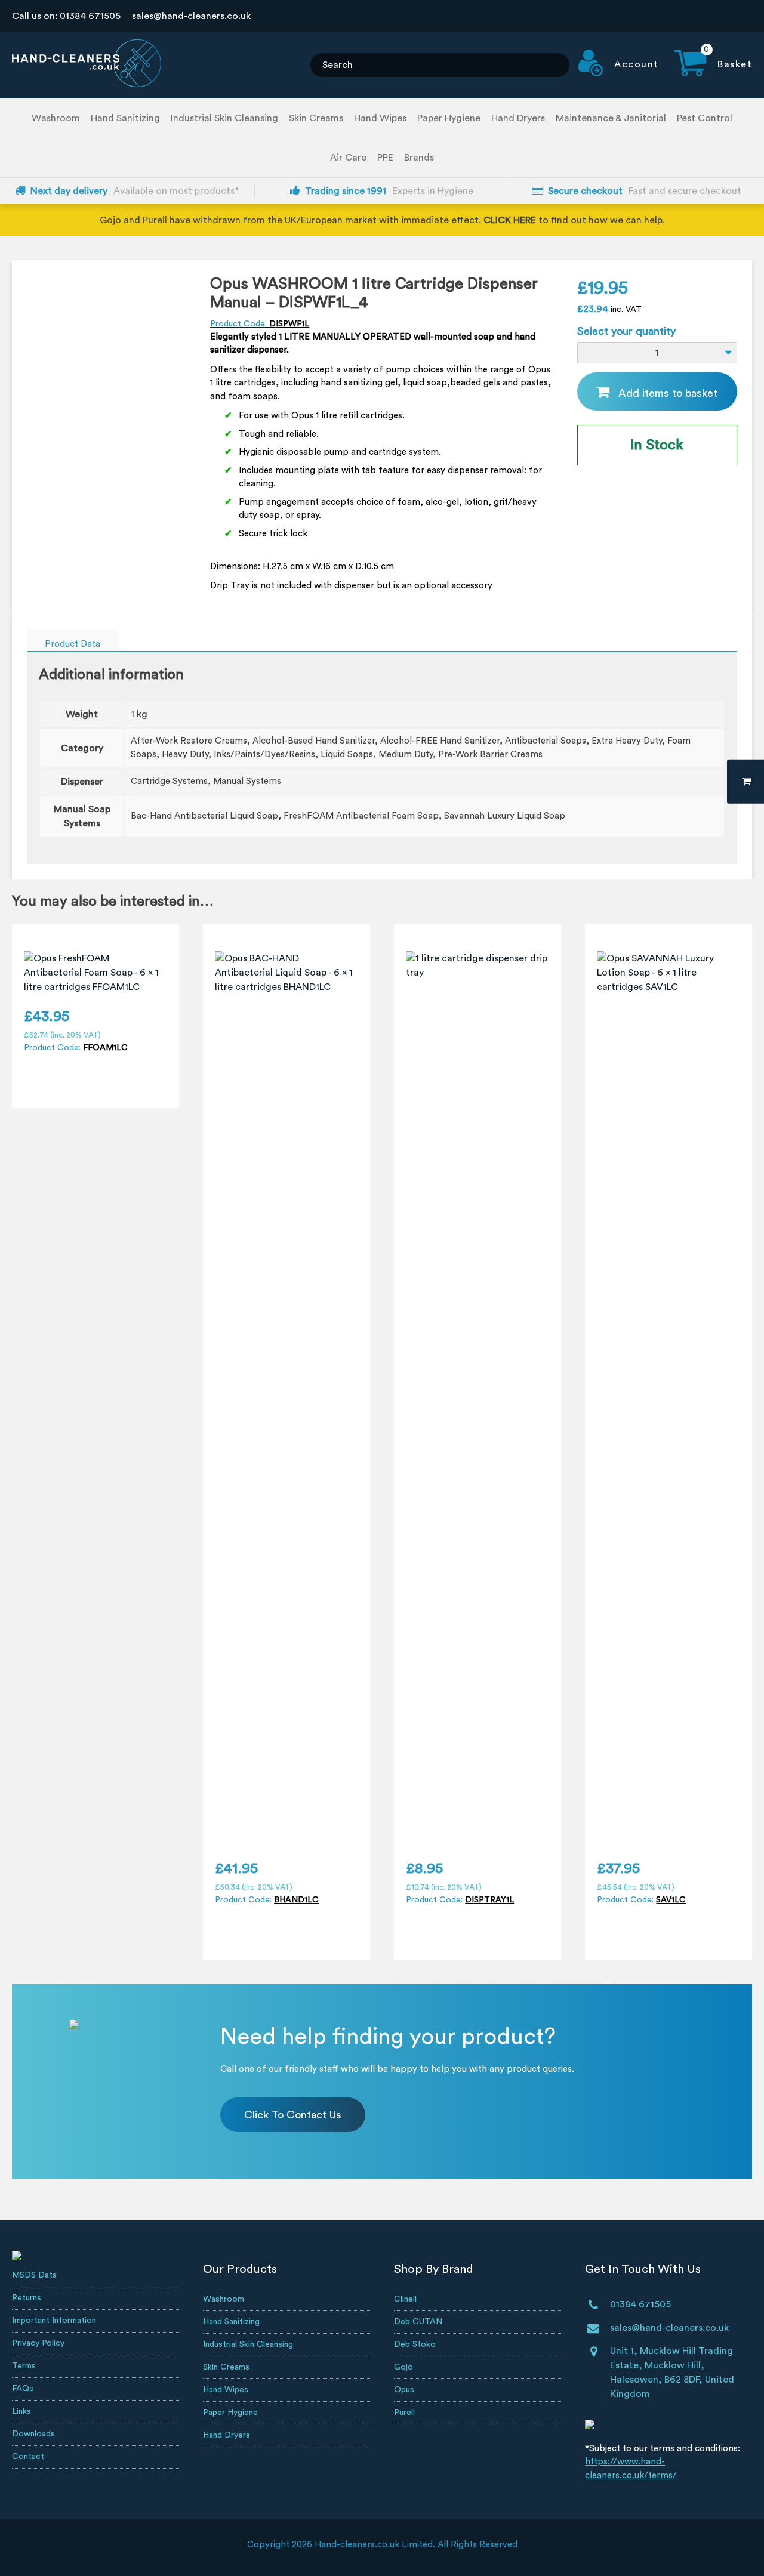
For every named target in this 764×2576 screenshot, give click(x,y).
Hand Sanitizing (125, 118)
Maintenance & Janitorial (611, 118)
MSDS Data (34, 2275)
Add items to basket (668, 393)
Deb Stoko (415, 2344)
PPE (385, 158)
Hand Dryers (518, 118)
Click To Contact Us (293, 2115)
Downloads (33, 2434)
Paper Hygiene (449, 118)
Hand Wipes (380, 118)
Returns (27, 2298)
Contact (28, 2457)
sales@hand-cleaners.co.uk (191, 16)
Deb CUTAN (418, 2322)
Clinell (405, 2299)
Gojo (403, 2367)
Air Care (348, 158)
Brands (419, 158)
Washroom (56, 118)
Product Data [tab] (73, 644)
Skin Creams (316, 118)
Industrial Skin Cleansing (224, 118)
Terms (24, 2366)
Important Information (54, 2321)
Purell (404, 2413)
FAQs (23, 2389)
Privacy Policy (38, 2343)
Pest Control (705, 118)
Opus (404, 2390)
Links (21, 2411)
